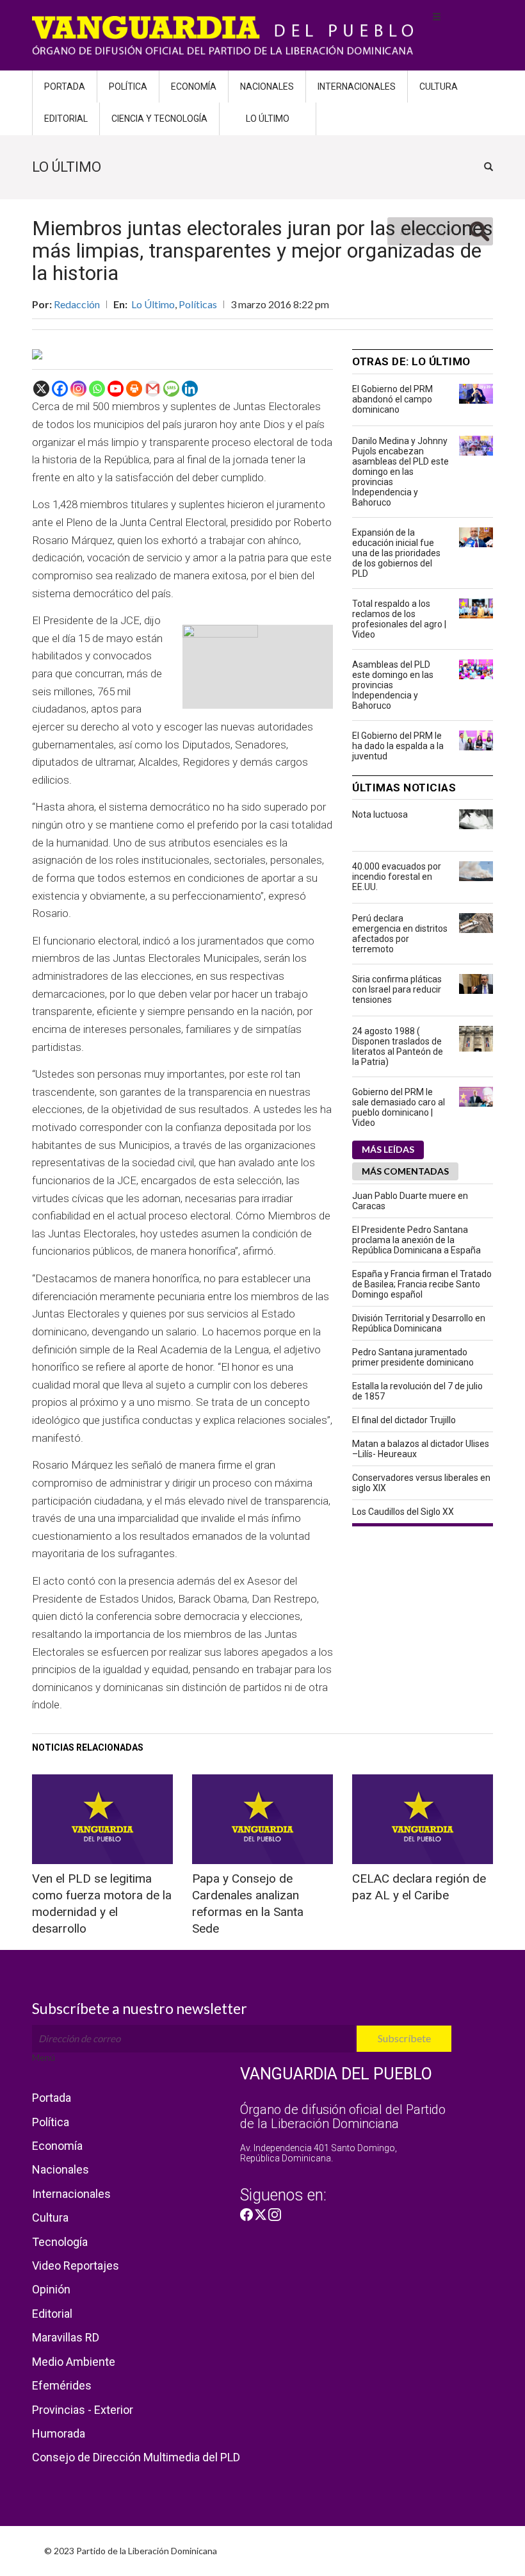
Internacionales (357, 87)
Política (128, 87)
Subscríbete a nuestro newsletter (140, 2008)
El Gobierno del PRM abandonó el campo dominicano (392, 399)
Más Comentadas (405, 1171)
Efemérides (62, 2385)
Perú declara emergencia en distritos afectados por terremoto (400, 934)
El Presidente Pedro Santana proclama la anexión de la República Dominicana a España (416, 1240)
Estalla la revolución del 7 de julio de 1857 (417, 1391)
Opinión (51, 2289)
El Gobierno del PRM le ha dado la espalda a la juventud (398, 746)
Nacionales (267, 87)
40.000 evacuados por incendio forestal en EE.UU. (397, 877)
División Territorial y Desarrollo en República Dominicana (419, 1323)
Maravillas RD (66, 2337)
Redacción (77, 304)
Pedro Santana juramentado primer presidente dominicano (413, 1357)
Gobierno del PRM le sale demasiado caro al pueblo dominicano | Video (399, 1107)
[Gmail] (153, 389)
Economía (194, 87)
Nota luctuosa (380, 814)
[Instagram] (78, 389)
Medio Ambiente (74, 2362)
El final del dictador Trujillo (404, 1420)
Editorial (66, 119)
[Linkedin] (190, 389)
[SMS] (171, 389)
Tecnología (60, 2242)
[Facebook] (60, 389)
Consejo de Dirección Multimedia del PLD (136, 2457)
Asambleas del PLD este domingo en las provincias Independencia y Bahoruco (393, 685)
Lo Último (268, 119)
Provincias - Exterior (83, 2410)
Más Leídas (388, 1149)
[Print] (134, 389)
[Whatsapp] (97, 389)
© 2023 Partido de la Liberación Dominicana (131, 2551)
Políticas (198, 304)
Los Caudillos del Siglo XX (403, 1512)
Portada (65, 87)
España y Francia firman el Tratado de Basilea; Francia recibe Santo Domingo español (422, 1284)
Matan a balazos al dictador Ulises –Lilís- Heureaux (421, 1449)
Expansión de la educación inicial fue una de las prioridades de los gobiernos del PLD (396, 553)
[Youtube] (116, 389)
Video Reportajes (76, 2266)
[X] (41, 389)
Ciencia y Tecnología (159, 119)
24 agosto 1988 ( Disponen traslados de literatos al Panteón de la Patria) (398, 1046)
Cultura (439, 87)
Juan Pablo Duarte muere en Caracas (410, 1201)
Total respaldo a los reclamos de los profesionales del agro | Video (399, 619)
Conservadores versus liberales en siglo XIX (421, 1483)
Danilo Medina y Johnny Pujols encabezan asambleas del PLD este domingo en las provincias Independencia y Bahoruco (400, 472)
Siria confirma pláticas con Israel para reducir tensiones (397, 989)
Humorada (59, 2433)
